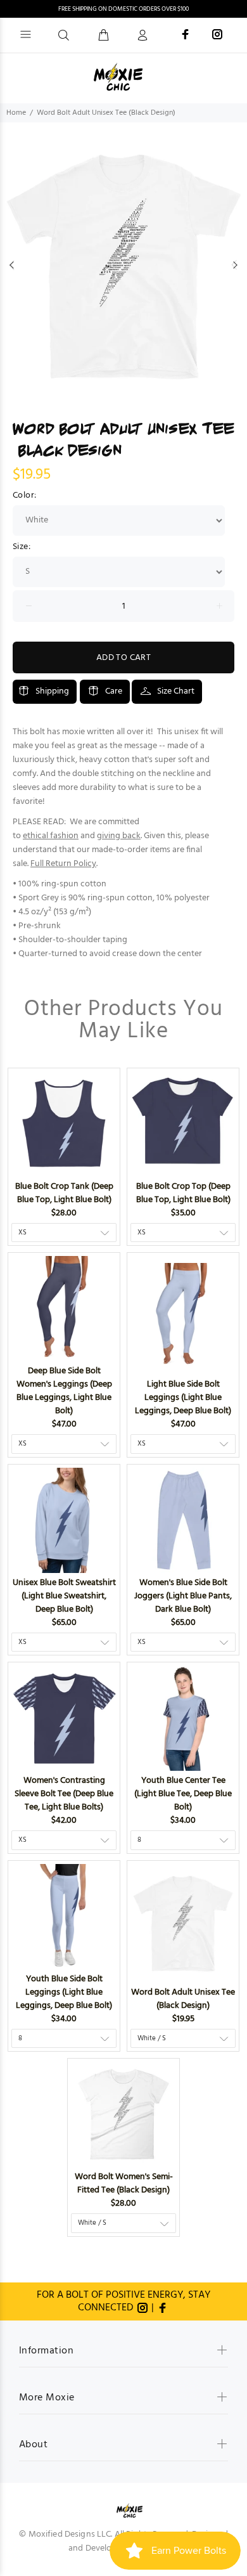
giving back (119, 836)
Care (114, 691)
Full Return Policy (63, 864)
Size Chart (176, 691)
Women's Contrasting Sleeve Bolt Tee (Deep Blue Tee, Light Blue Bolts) (64, 1794)
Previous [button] (12, 265)
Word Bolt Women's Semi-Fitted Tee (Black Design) (124, 2184)
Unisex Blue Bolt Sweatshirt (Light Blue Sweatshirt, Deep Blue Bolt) (64, 1596)
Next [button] (235, 265)
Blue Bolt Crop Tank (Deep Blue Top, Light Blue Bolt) (64, 1193)
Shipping (52, 691)
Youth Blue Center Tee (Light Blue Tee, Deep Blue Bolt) (183, 1794)
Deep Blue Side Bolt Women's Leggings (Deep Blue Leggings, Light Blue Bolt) (64, 1391)
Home (16, 113)
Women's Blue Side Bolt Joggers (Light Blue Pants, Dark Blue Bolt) (183, 1596)
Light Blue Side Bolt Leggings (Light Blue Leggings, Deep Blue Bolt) (183, 1398)
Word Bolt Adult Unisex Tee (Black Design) (183, 1999)
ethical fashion (51, 836)
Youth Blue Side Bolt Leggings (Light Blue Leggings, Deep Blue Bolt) (64, 1992)
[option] (123, 265)
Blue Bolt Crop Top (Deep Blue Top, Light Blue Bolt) (183, 1193)
